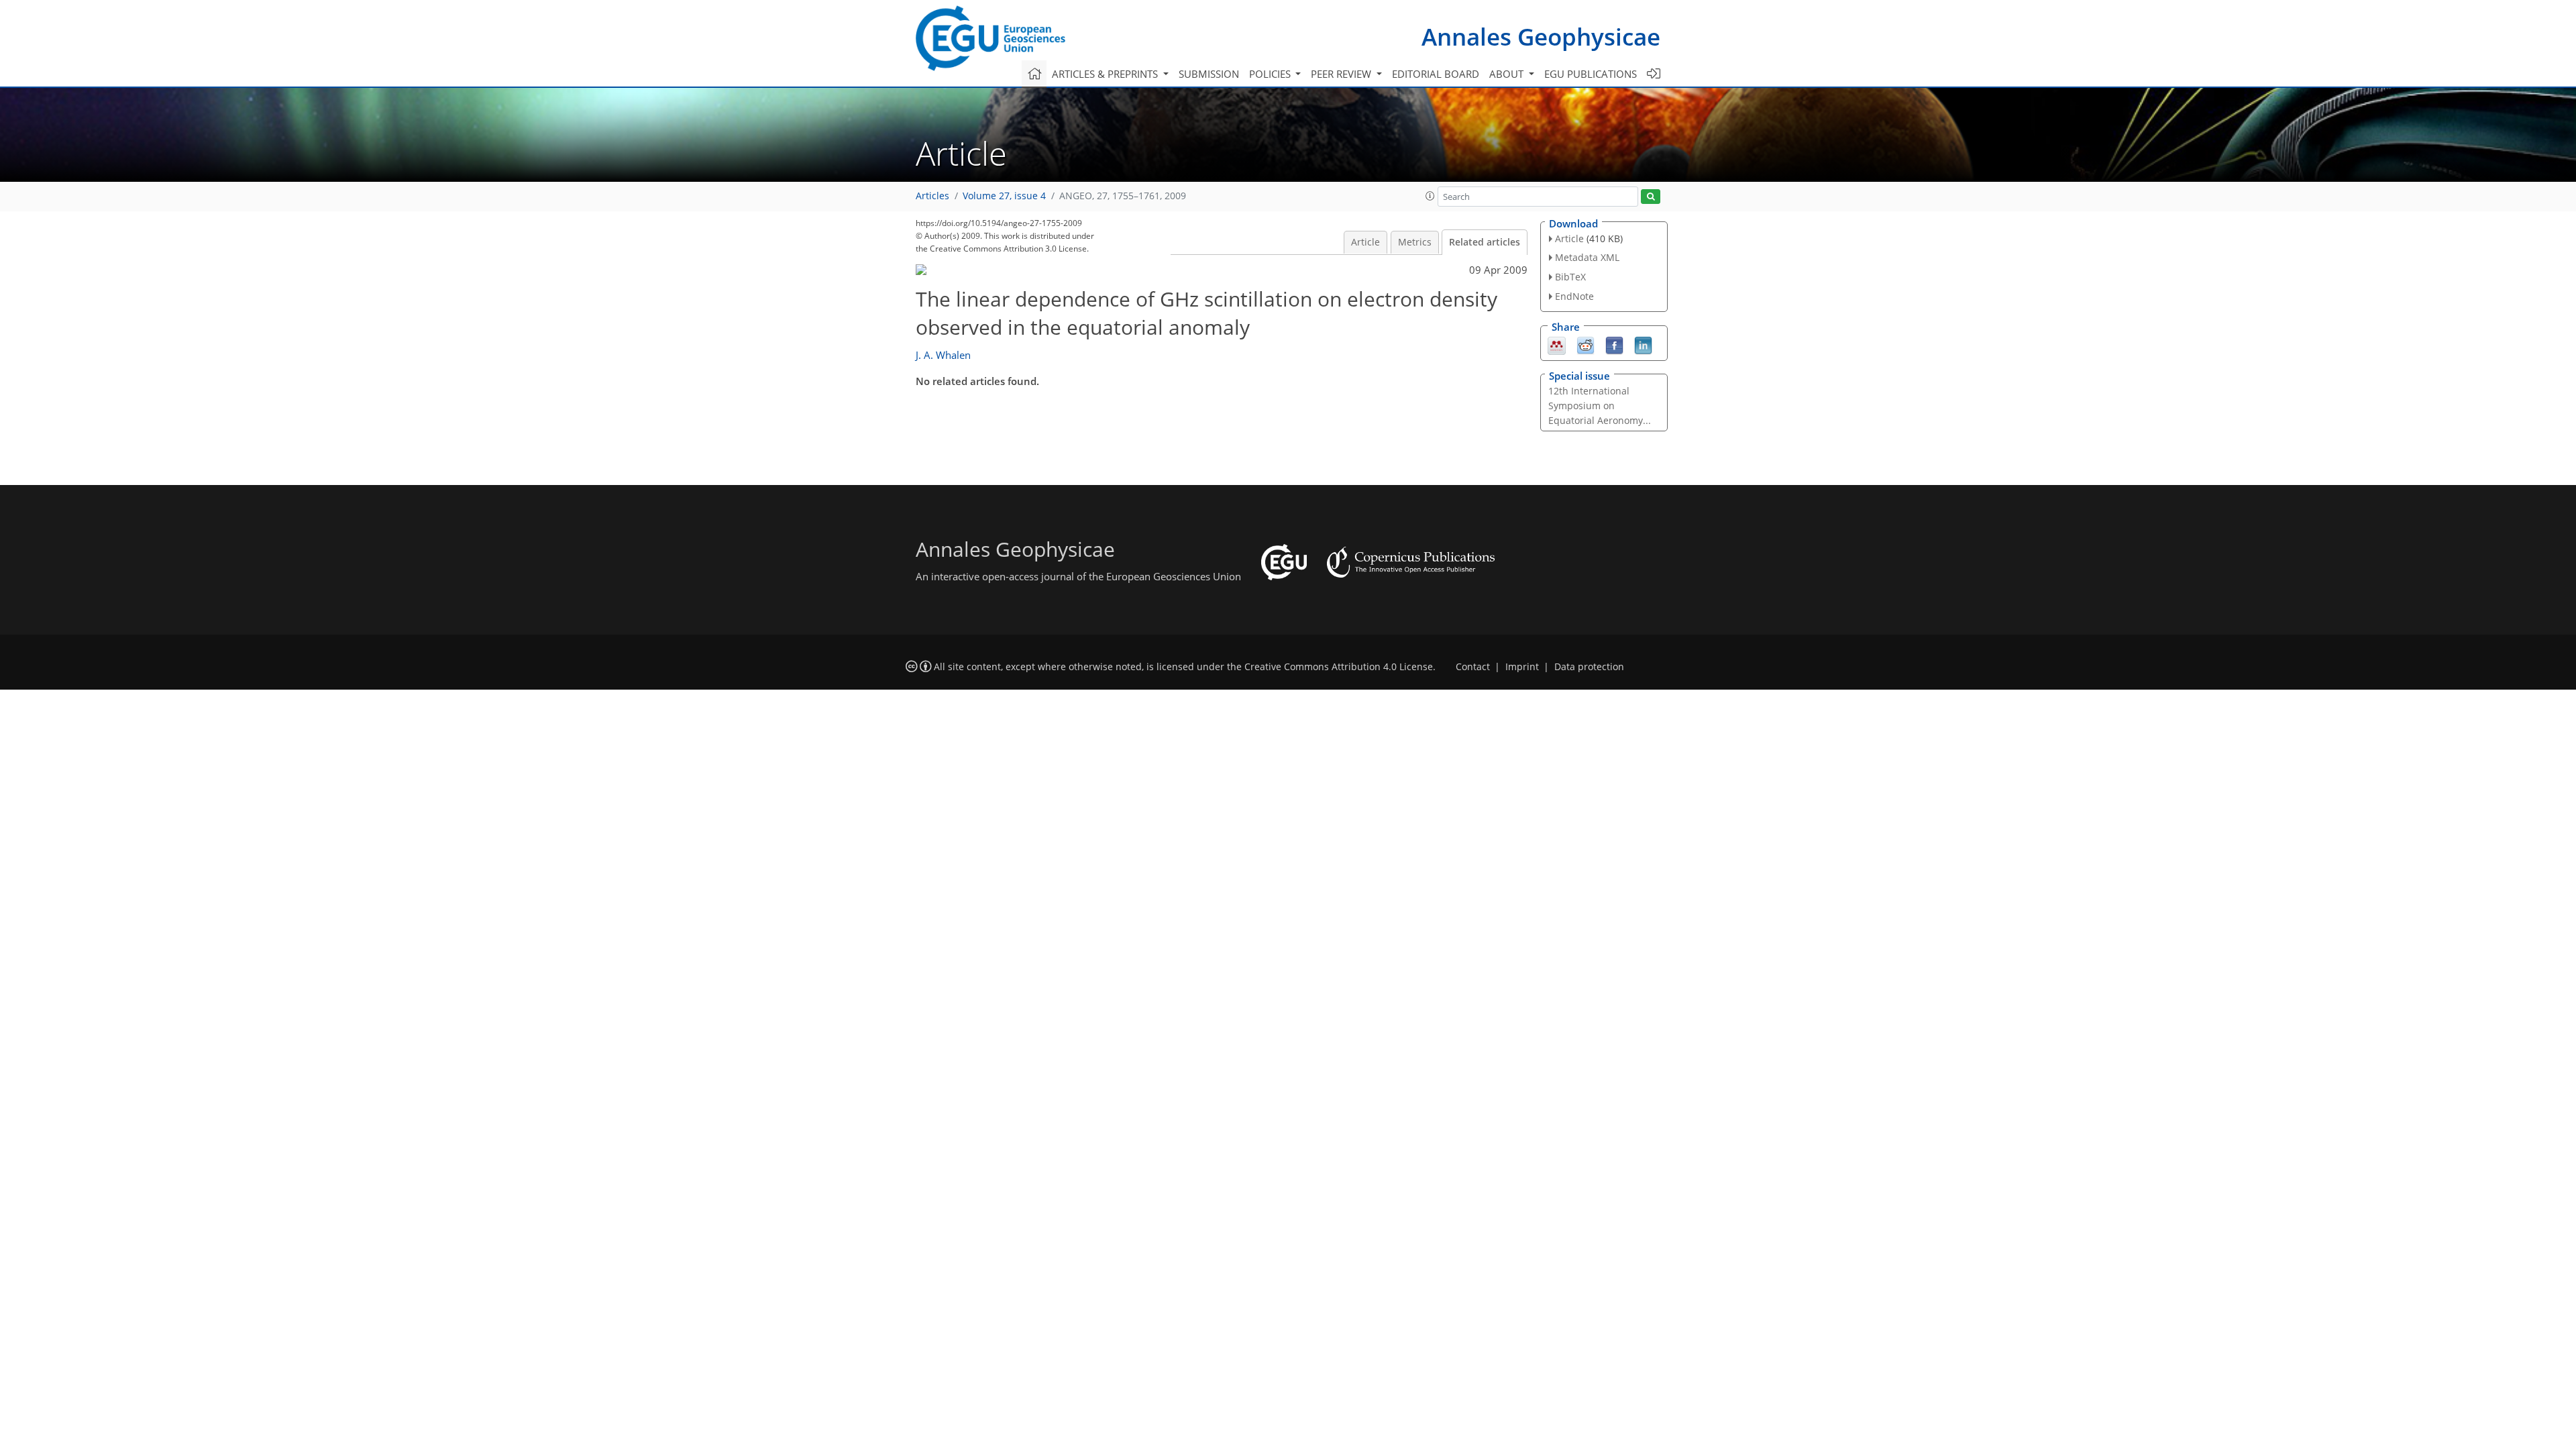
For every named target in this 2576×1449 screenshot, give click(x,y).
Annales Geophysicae (1541, 37)
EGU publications (1591, 74)
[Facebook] (1614, 344)
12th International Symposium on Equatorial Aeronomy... (1600, 406)
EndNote (1574, 296)
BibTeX (1570, 277)
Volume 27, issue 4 (1004, 196)
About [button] (1508, 74)
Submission (1209, 74)
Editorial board (1436, 74)
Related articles (1485, 242)
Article (1365, 242)
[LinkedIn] (1643, 344)
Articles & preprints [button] (1106, 74)
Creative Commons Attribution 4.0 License (1339, 667)
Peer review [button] (1342, 74)
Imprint (1522, 667)
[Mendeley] (1557, 344)
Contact (1473, 667)
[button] (1430, 196)
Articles (932, 196)
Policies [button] (1271, 74)
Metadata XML (1587, 257)
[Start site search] (1651, 197)
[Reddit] (1586, 344)
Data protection (1589, 667)
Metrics (1415, 242)
